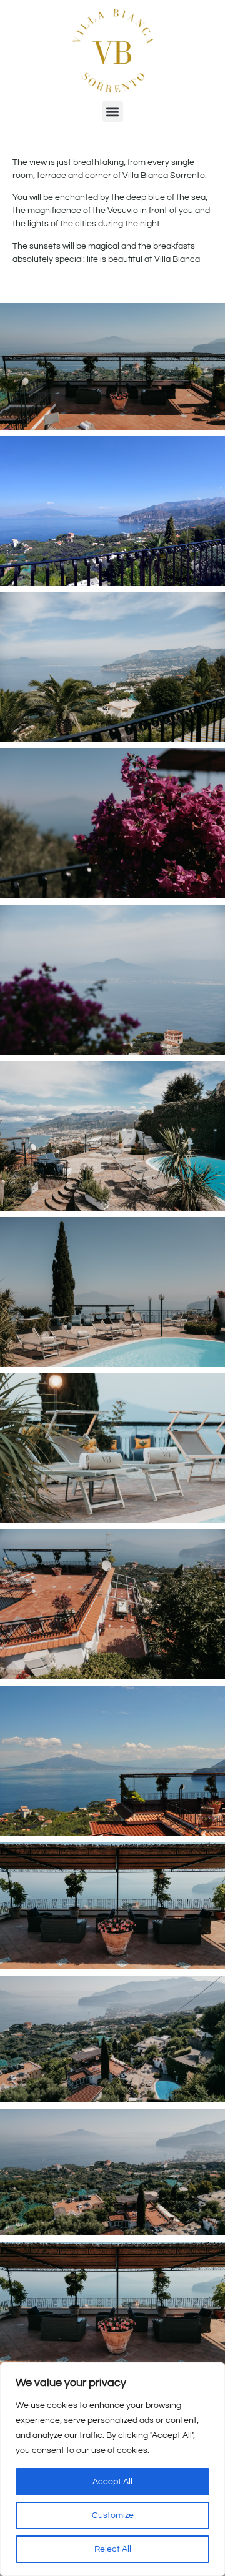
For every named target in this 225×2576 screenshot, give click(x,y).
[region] (112, 2469)
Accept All (112, 2482)
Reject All (113, 2549)
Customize (113, 2515)
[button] (113, 112)
